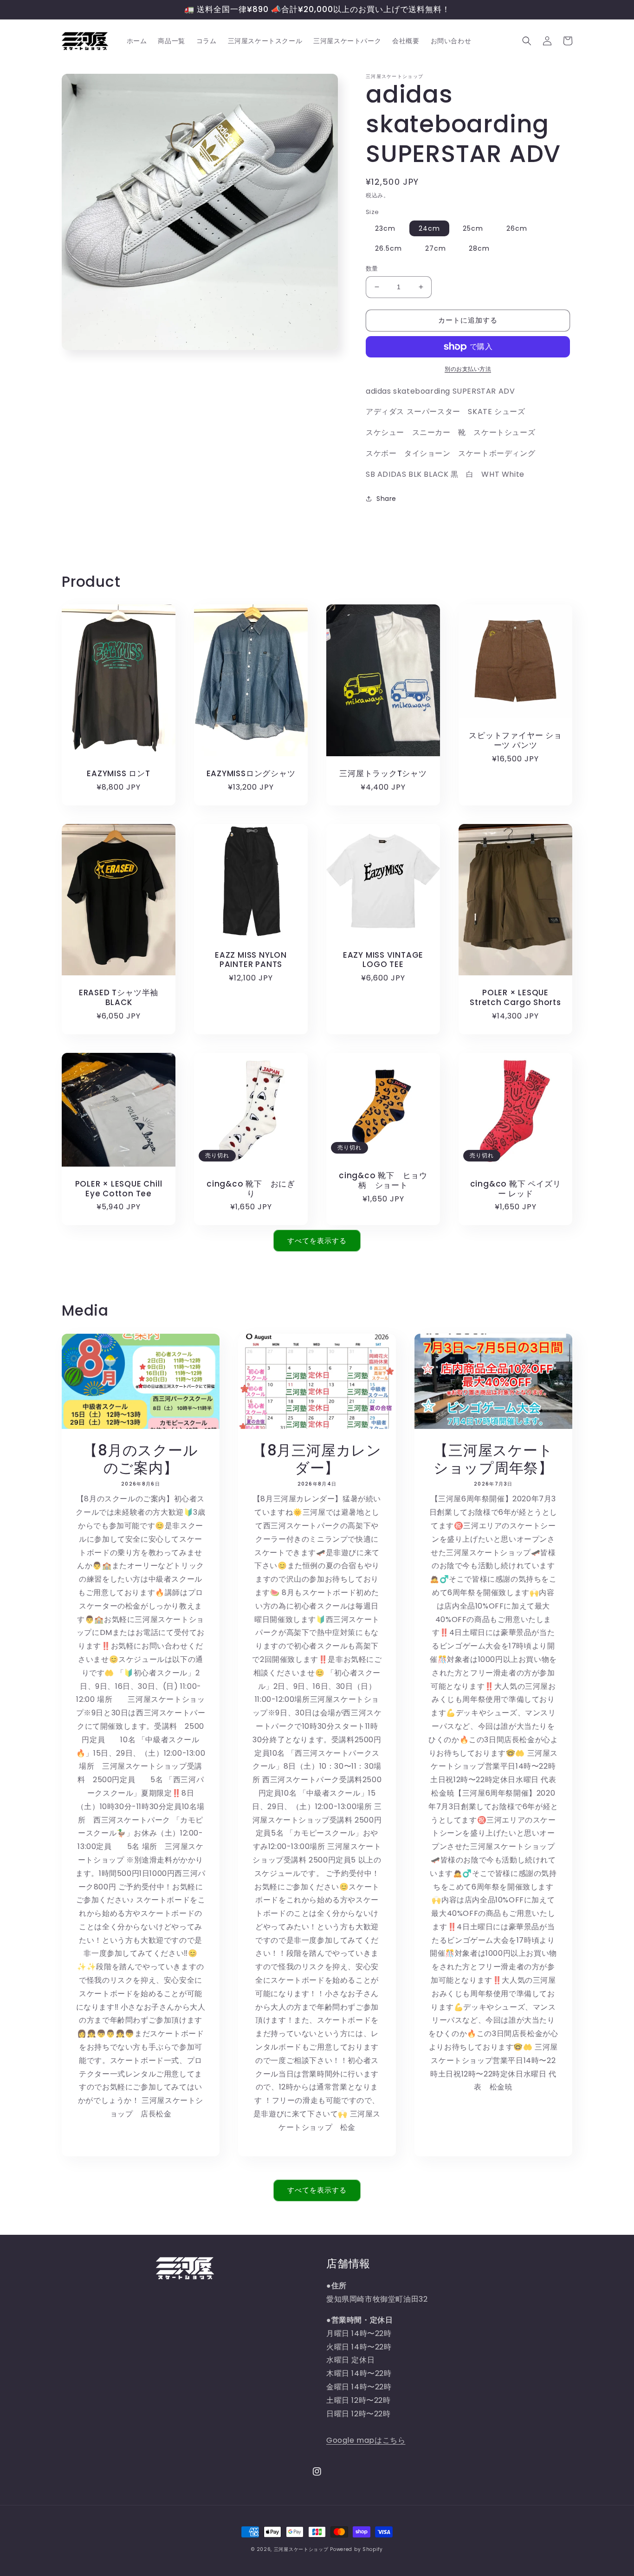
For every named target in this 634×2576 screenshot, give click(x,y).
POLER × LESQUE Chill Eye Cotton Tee (119, 1189)
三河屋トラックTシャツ (383, 774)
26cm (517, 228)
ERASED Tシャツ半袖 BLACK (123, 998)
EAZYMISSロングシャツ (251, 774)
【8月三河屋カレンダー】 (317, 1459)
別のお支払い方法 (468, 369)
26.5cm (388, 248)
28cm (479, 248)
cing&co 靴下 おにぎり (251, 1189)
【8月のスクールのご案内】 (140, 1459)
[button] (527, 41)
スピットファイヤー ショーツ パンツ (515, 740)
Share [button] (386, 499)
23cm (385, 228)
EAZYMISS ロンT (118, 774)
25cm (473, 228)
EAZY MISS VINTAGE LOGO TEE (383, 960)
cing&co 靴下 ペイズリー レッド (516, 1189)
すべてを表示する (317, 1241)
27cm (436, 248)
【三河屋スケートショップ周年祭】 (493, 1459)
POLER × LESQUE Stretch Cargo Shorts (515, 998)
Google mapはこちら (366, 2440)
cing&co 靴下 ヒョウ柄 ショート (383, 1181)
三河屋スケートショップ (301, 2549)
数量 (372, 269)
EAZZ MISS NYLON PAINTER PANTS (251, 960)
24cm (429, 228)
